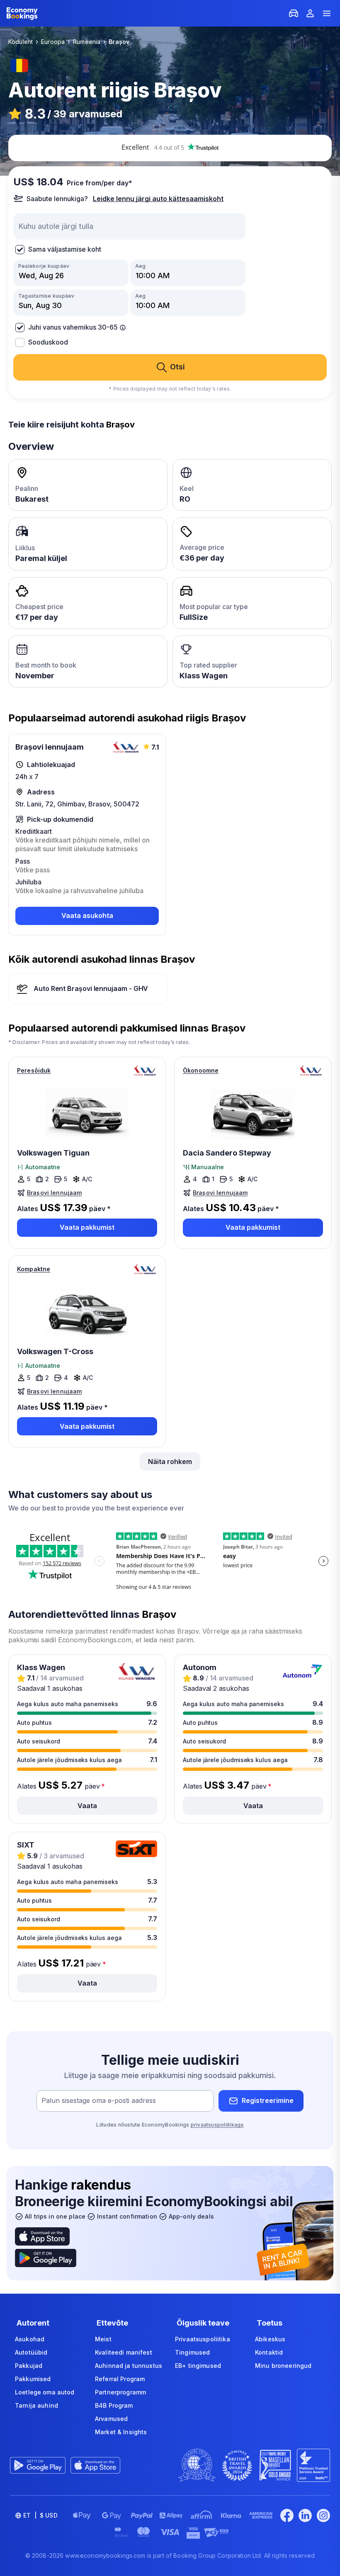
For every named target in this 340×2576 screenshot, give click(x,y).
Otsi (177, 367)
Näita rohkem (170, 1462)
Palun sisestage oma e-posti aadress (99, 2100)
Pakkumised (33, 2379)
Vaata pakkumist (87, 1227)
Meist (103, 2339)
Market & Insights (121, 2432)
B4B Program (114, 2405)
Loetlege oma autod (45, 2392)
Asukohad (30, 2339)
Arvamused (111, 2419)
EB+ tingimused (198, 2366)
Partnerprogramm (120, 2392)
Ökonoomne (201, 1070)
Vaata (87, 1806)
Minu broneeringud (283, 2366)
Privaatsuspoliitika (203, 2339)
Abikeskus (270, 2339)
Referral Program (120, 2379)
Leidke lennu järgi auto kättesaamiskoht (158, 199)
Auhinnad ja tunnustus (129, 2366)
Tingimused (192, 2352)
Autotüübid (31, 2352)
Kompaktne (34, 1269)
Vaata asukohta (87, 915)
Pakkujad (29, 2366)
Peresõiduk (34, 1070)
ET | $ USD (40, 2515)
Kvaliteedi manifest (124, 2352)
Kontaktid (269, 2352)
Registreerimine (268, 2100)
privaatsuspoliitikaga (217, 2125)
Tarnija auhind (36, 2405)
